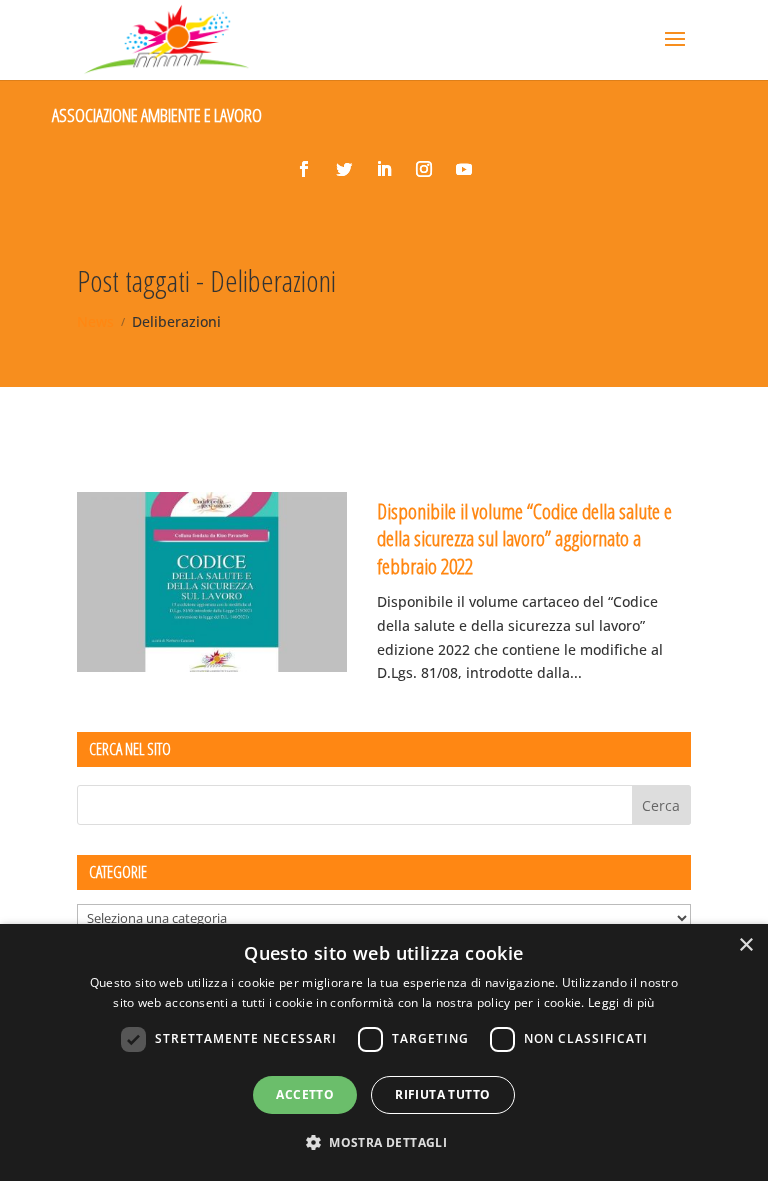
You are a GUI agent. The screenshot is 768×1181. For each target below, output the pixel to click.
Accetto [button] (305, 1094)
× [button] (745, 945)
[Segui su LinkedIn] (384, 169)
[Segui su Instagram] (424, 169)
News (95, 321)
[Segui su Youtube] (464, 169)
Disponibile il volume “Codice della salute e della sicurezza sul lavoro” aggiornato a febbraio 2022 (524, 538)
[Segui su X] (344, 169)
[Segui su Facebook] (304, 169)
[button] (384, 1143)
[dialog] (384, 1052)
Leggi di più (621, 1002)
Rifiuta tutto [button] (442, 1094)
